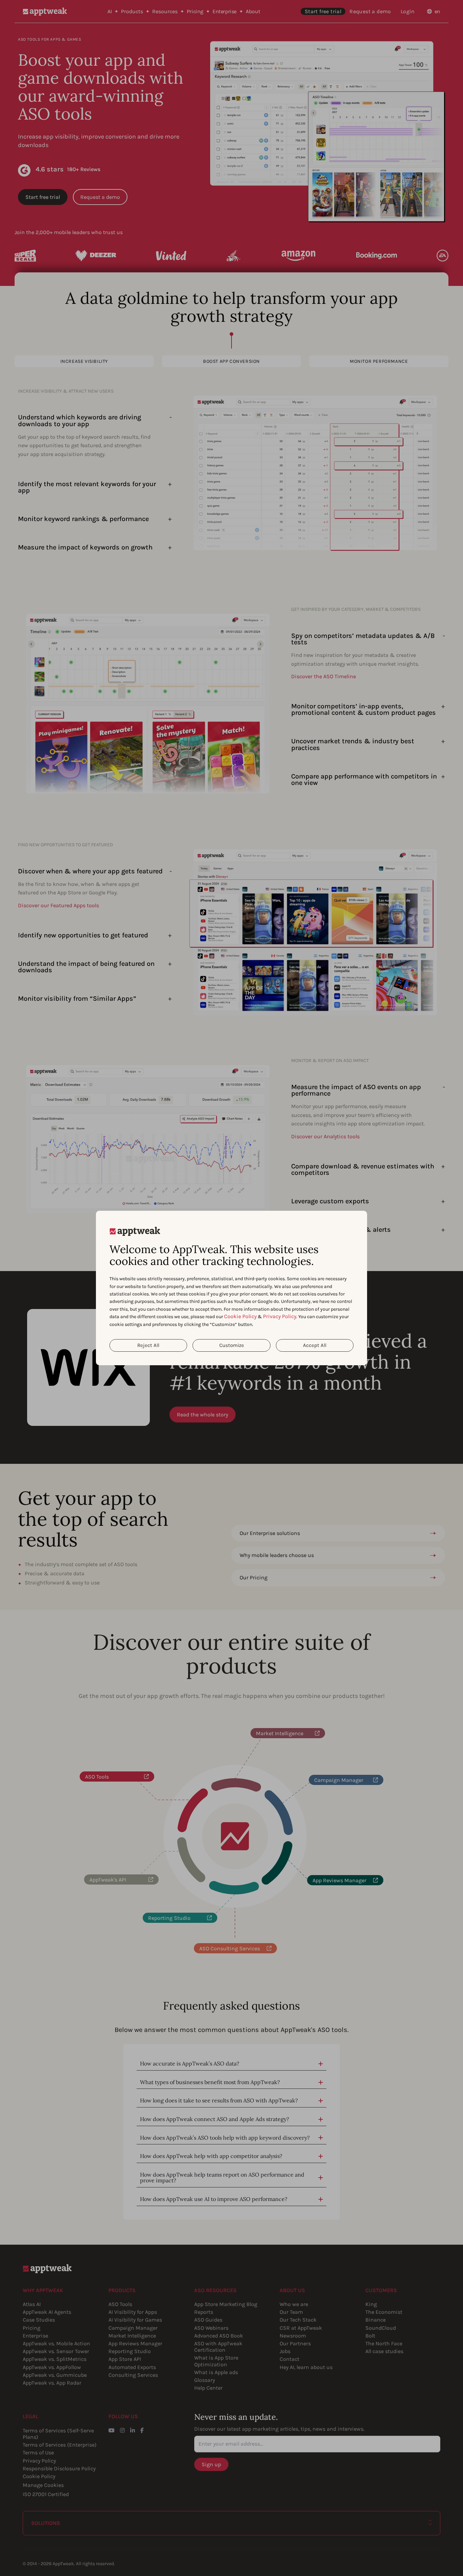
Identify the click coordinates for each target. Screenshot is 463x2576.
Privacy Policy (280, 1316)
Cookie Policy (240, 1316)
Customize (232, 1345)
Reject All (148, 1345)
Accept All (315, 1345)
